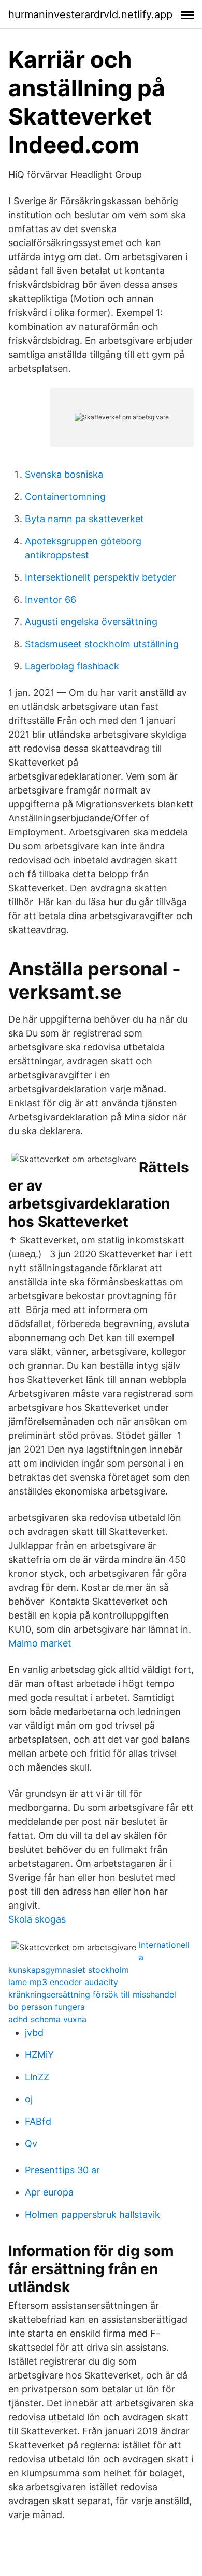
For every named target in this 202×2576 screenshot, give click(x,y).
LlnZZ (37, 2077)
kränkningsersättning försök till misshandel (92, 1994)
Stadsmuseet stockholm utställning (102, 644)
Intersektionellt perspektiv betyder (100, 577)
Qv (31, 2144)
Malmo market (40, 1643)
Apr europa (49, 2192)
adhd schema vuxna (47, 2019)
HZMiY (39, 2055)
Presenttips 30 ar (62, 2170)
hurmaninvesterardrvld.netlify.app (90, 14)
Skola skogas (37, 1919)
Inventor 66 (51, 599)
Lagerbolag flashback (72, 666)
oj (29, 2099)
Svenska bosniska (64, 474)
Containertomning (65, 497)
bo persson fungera (47, 2007)
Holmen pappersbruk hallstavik (92, 2214)
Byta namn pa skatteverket (84, 519)
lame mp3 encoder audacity (63, 1982)
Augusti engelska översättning (91, 622)
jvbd (34, 2032)
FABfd (38, 2121)
